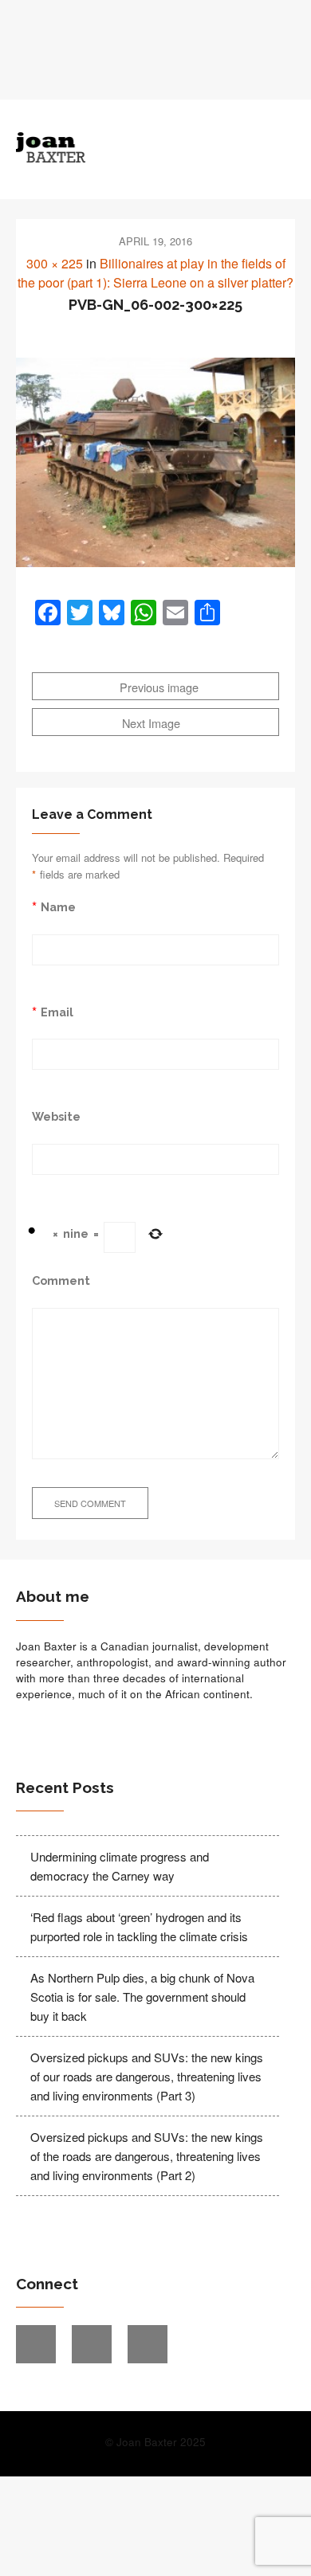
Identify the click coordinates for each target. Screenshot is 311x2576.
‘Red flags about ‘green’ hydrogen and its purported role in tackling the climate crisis (139, 1926)
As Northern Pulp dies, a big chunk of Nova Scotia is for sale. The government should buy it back (142, 1997)
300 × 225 (55, 263)
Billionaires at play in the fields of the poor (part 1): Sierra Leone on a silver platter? (155, 273)
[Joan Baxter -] (121, 147)
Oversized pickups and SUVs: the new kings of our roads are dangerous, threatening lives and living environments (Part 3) (147, 2076)
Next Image (153, 723)
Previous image (157, 687)
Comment (61, 1280)
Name (58, 907)
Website (56, 1116)
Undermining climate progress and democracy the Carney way (120, 1866)
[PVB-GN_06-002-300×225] (155, 462)
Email (57, 1012)
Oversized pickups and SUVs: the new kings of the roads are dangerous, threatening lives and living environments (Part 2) (147, 2156)
